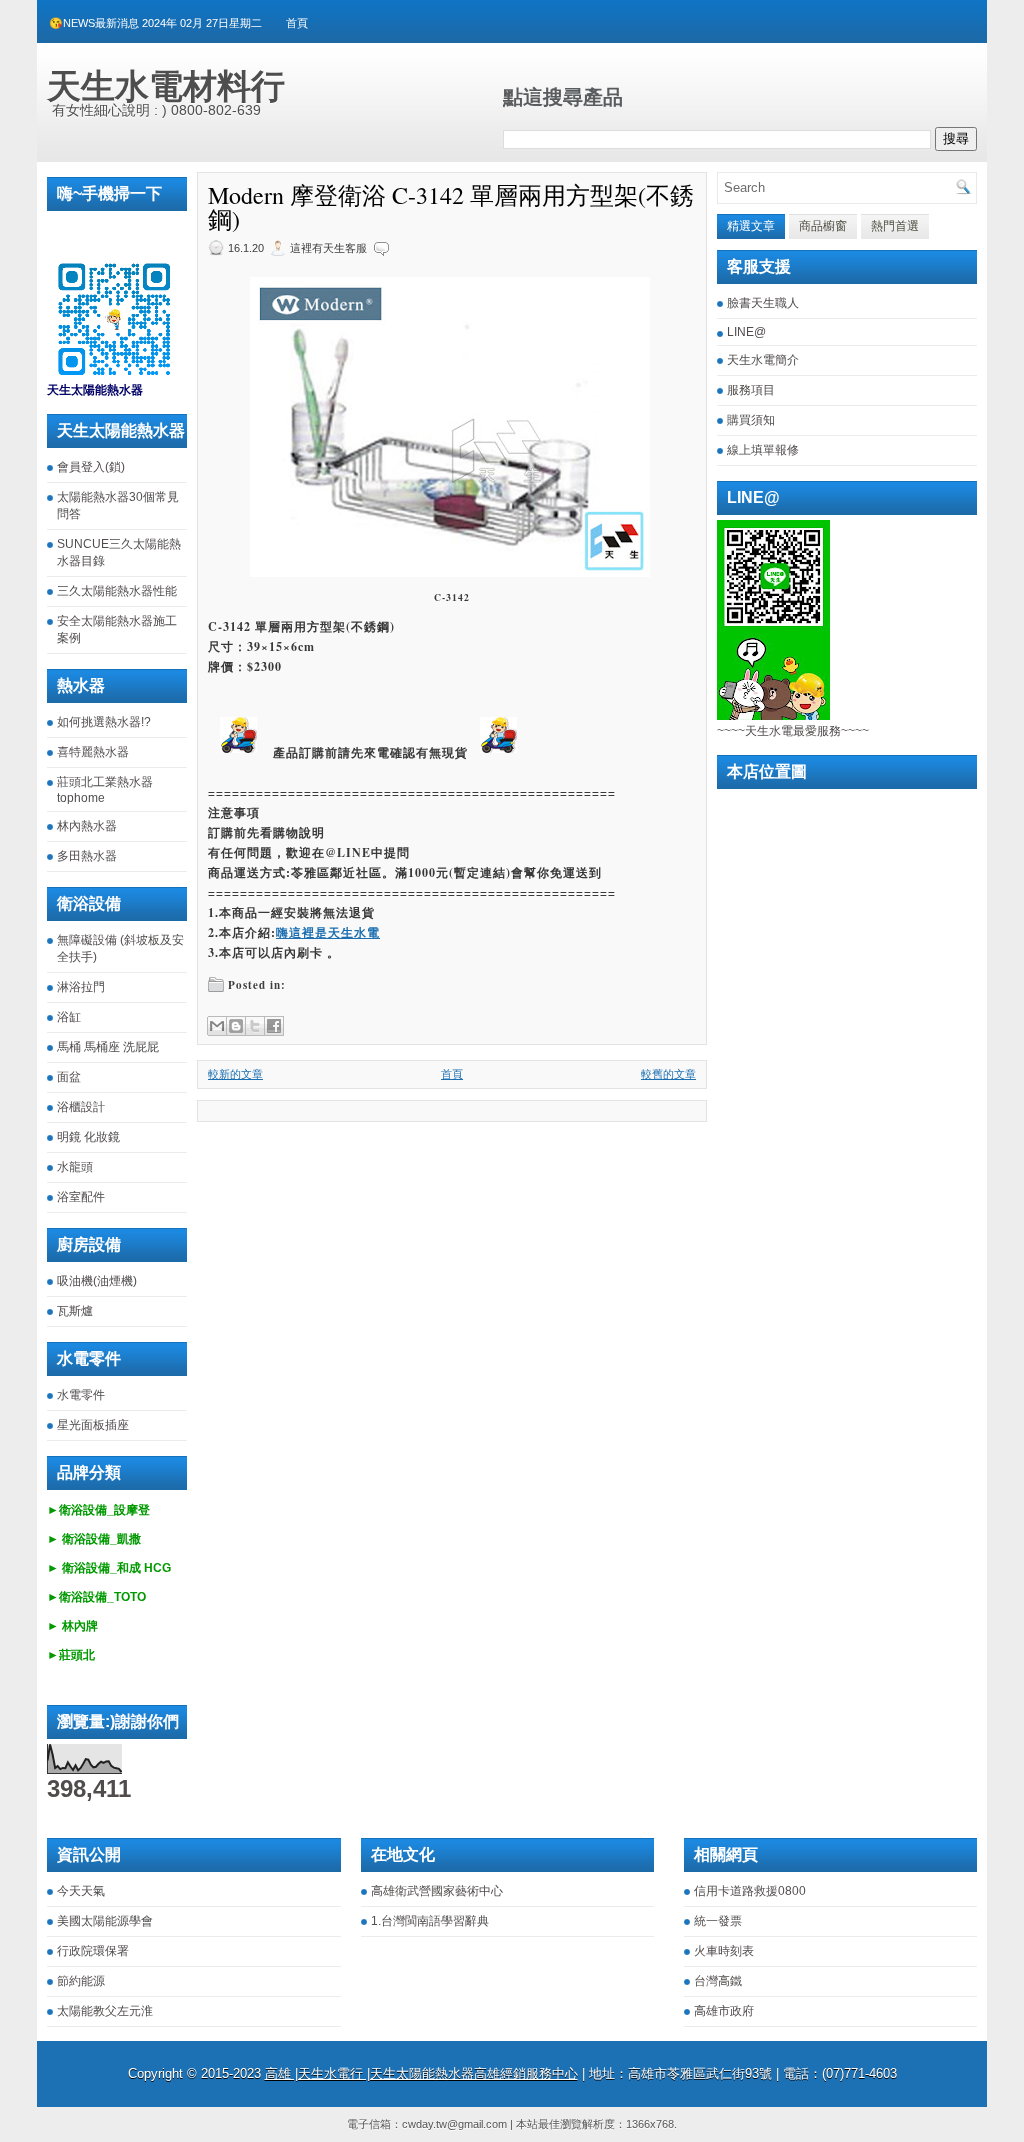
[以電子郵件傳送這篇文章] (217, 1026)
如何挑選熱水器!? (104, 722)
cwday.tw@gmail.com (454, 2124)
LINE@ (746, 332)
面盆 (69, 1077)
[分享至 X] (255, 1026)
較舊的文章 (668, 1074)
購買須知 (751, 420)
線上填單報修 (763, 450)
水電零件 (81, 1395)
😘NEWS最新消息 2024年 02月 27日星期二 (155, 23)
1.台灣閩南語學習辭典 (430, 1921)
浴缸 (69, 1017)
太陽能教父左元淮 (105, 2011)
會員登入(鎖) (91, 467)
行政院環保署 (93, 1951)
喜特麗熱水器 (93, 752)
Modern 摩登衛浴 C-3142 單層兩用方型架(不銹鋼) (451, 207)
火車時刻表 (724, 1951)
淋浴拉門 (81, 987)
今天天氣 (81, 1891)
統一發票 (718, 1921)
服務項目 (751, 390)
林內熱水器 (87, 826)
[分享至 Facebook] (274, 1026)
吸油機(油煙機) (97, 1281)
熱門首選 (895, 226)
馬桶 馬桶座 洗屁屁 (108, 1047)
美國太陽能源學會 (105, 1921)
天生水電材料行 (166, 86)
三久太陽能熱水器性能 (117, 591)
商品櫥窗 (823, 226)
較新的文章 (235, 1074)
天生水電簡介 (763, 360)
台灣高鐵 (718, 1981)
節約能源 (81, 1981)
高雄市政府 (724, 2011)
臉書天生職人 (763, 303)
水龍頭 (75, 1167)
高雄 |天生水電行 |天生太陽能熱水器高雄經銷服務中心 (421, 2073)
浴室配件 (81, 1197)
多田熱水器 (87, 856)
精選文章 (751, 226)
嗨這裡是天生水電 (328, 932)
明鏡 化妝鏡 (88, 1137)
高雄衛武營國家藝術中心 (437, 1891)
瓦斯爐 (75, 1311)
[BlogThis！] (236, 1026)
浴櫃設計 (81, 1107)
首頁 (297, 23)
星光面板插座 (93, 1425)
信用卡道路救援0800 (750, 1891)
